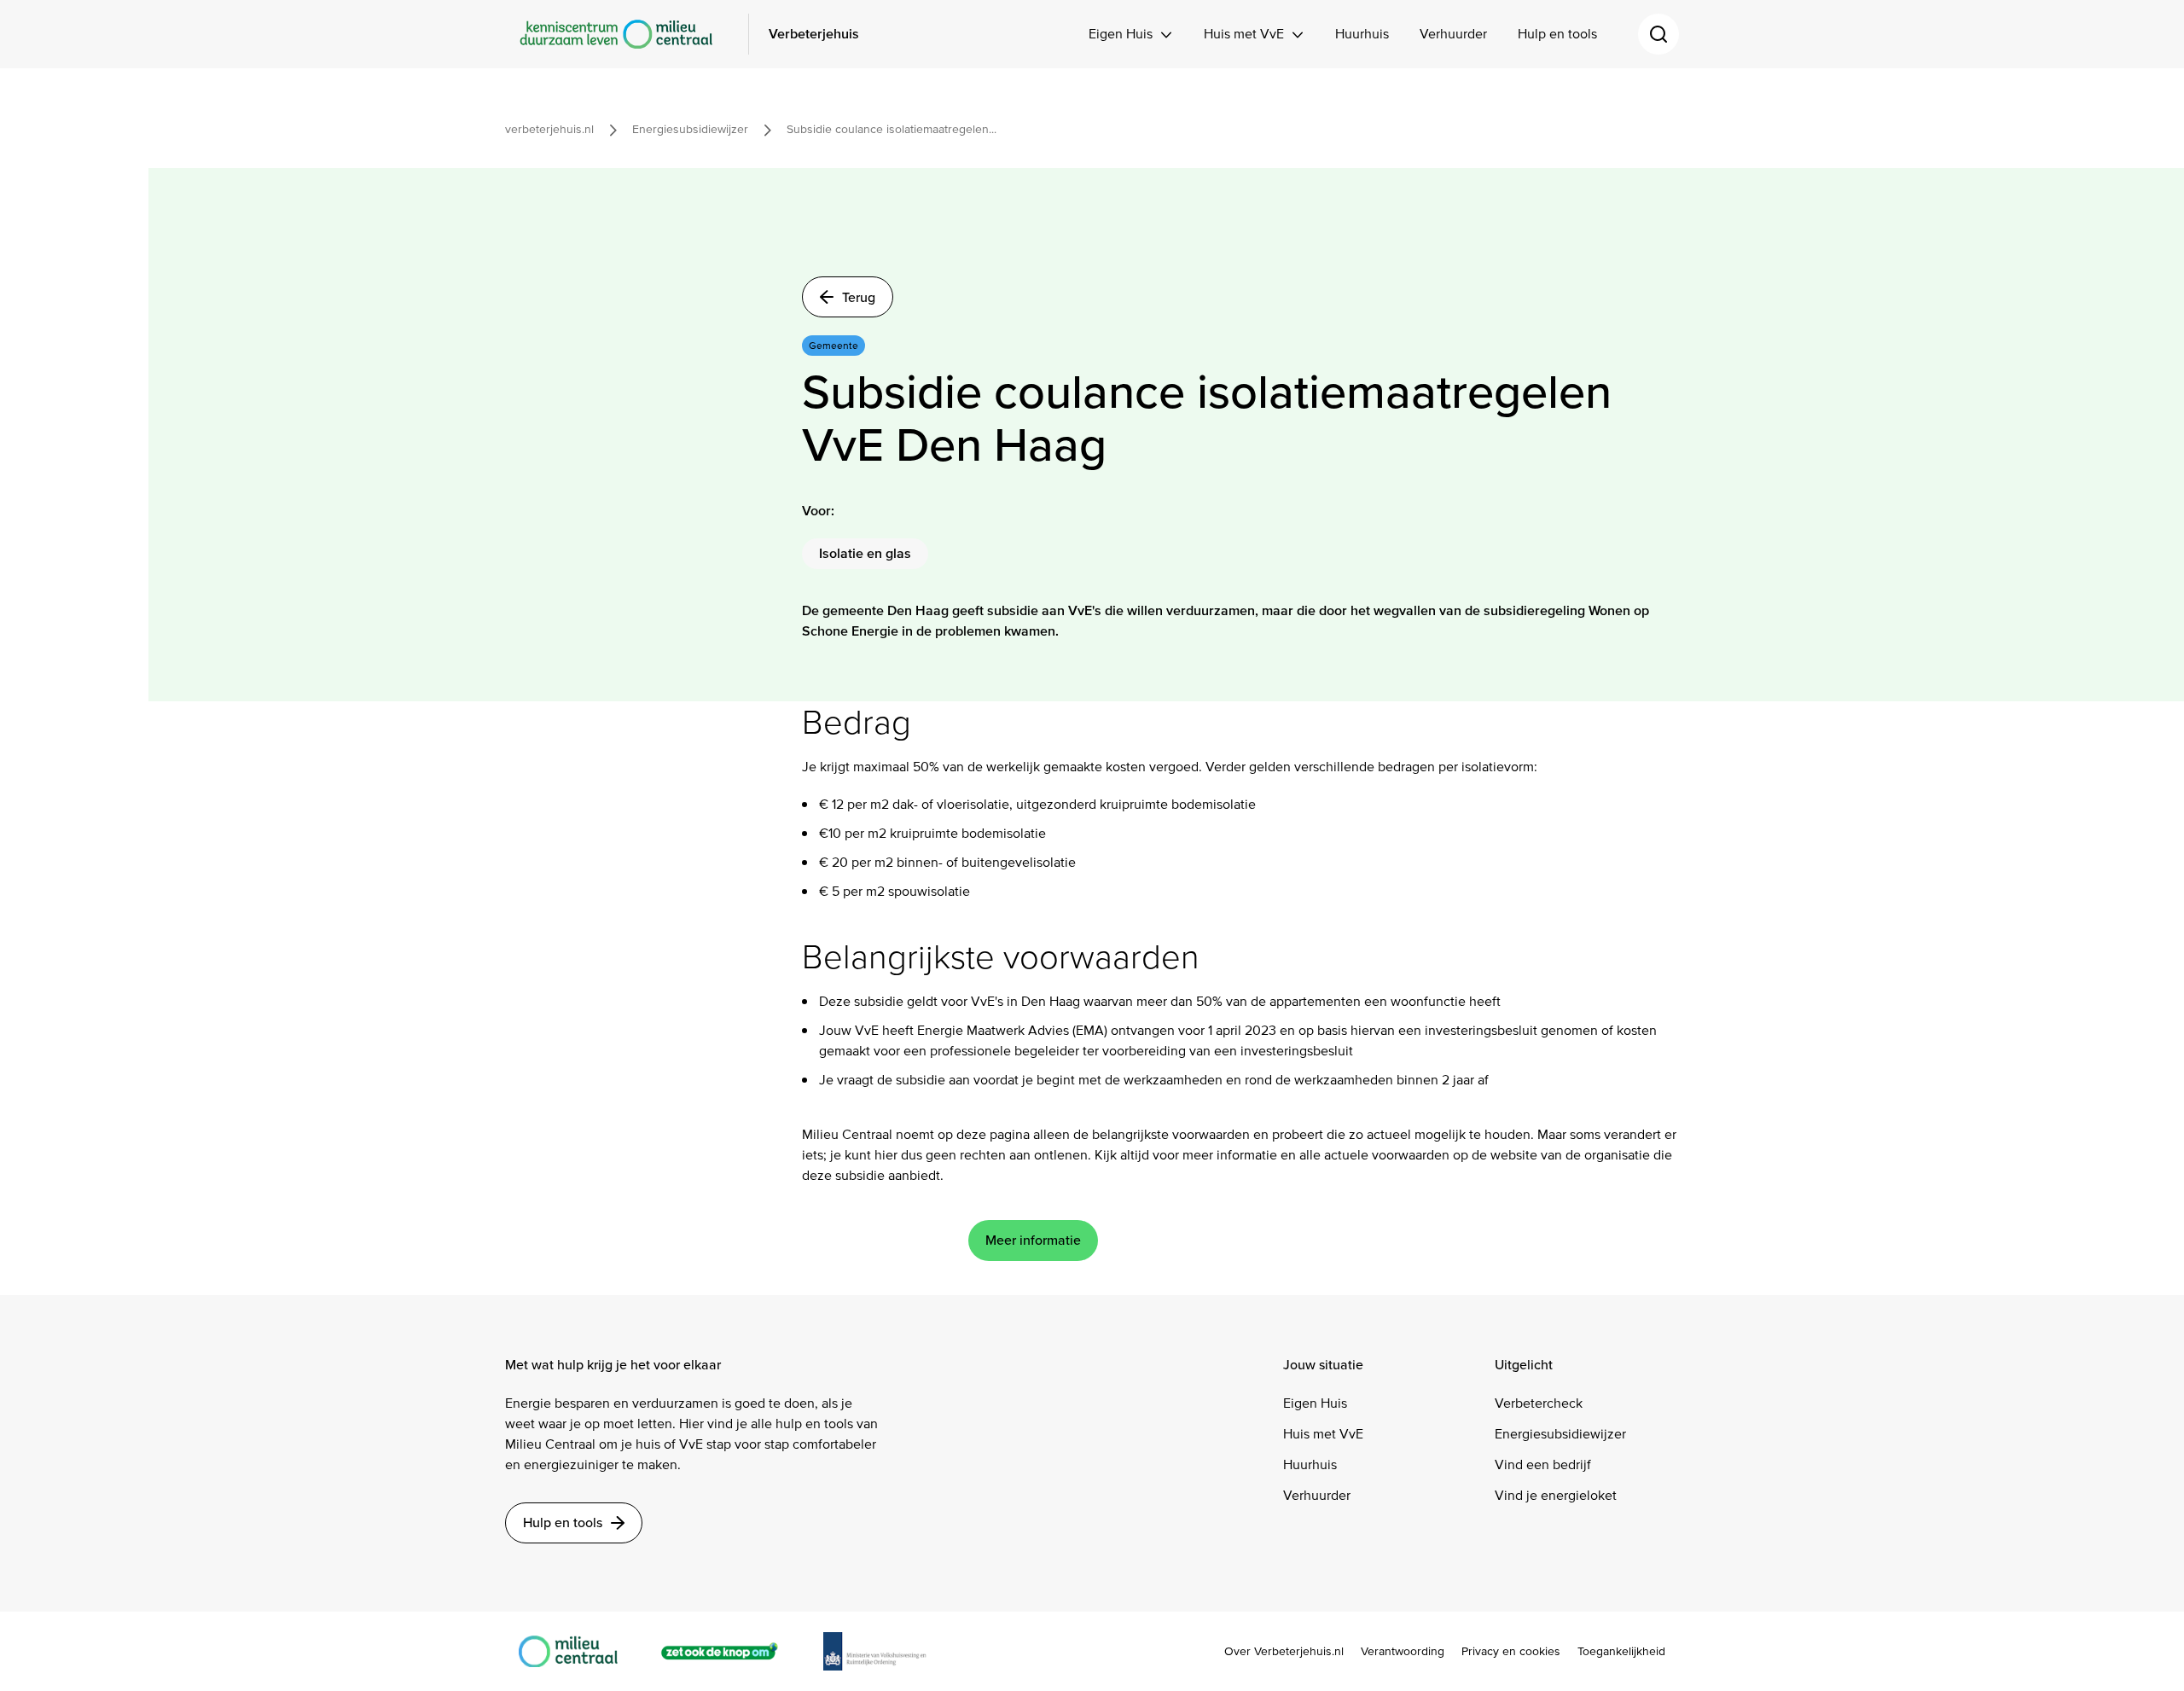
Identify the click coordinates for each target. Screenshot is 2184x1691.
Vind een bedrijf (1543, 1464)
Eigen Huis (1121, 34)
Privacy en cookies (1511, 1652)
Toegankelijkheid (1621, 1652)
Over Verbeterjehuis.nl (1284, 1652)
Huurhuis (1362, 34)
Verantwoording (1403, 1652)
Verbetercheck (1539, 1403)
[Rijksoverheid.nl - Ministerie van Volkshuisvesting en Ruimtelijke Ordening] (884, 1651)
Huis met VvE (1244, 34)
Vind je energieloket (1556, 1495)
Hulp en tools (1557, 34)
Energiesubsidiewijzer (1560, 1434)
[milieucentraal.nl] (577, 1651)
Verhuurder (1453, 34)
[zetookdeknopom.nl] (729, 1651)
